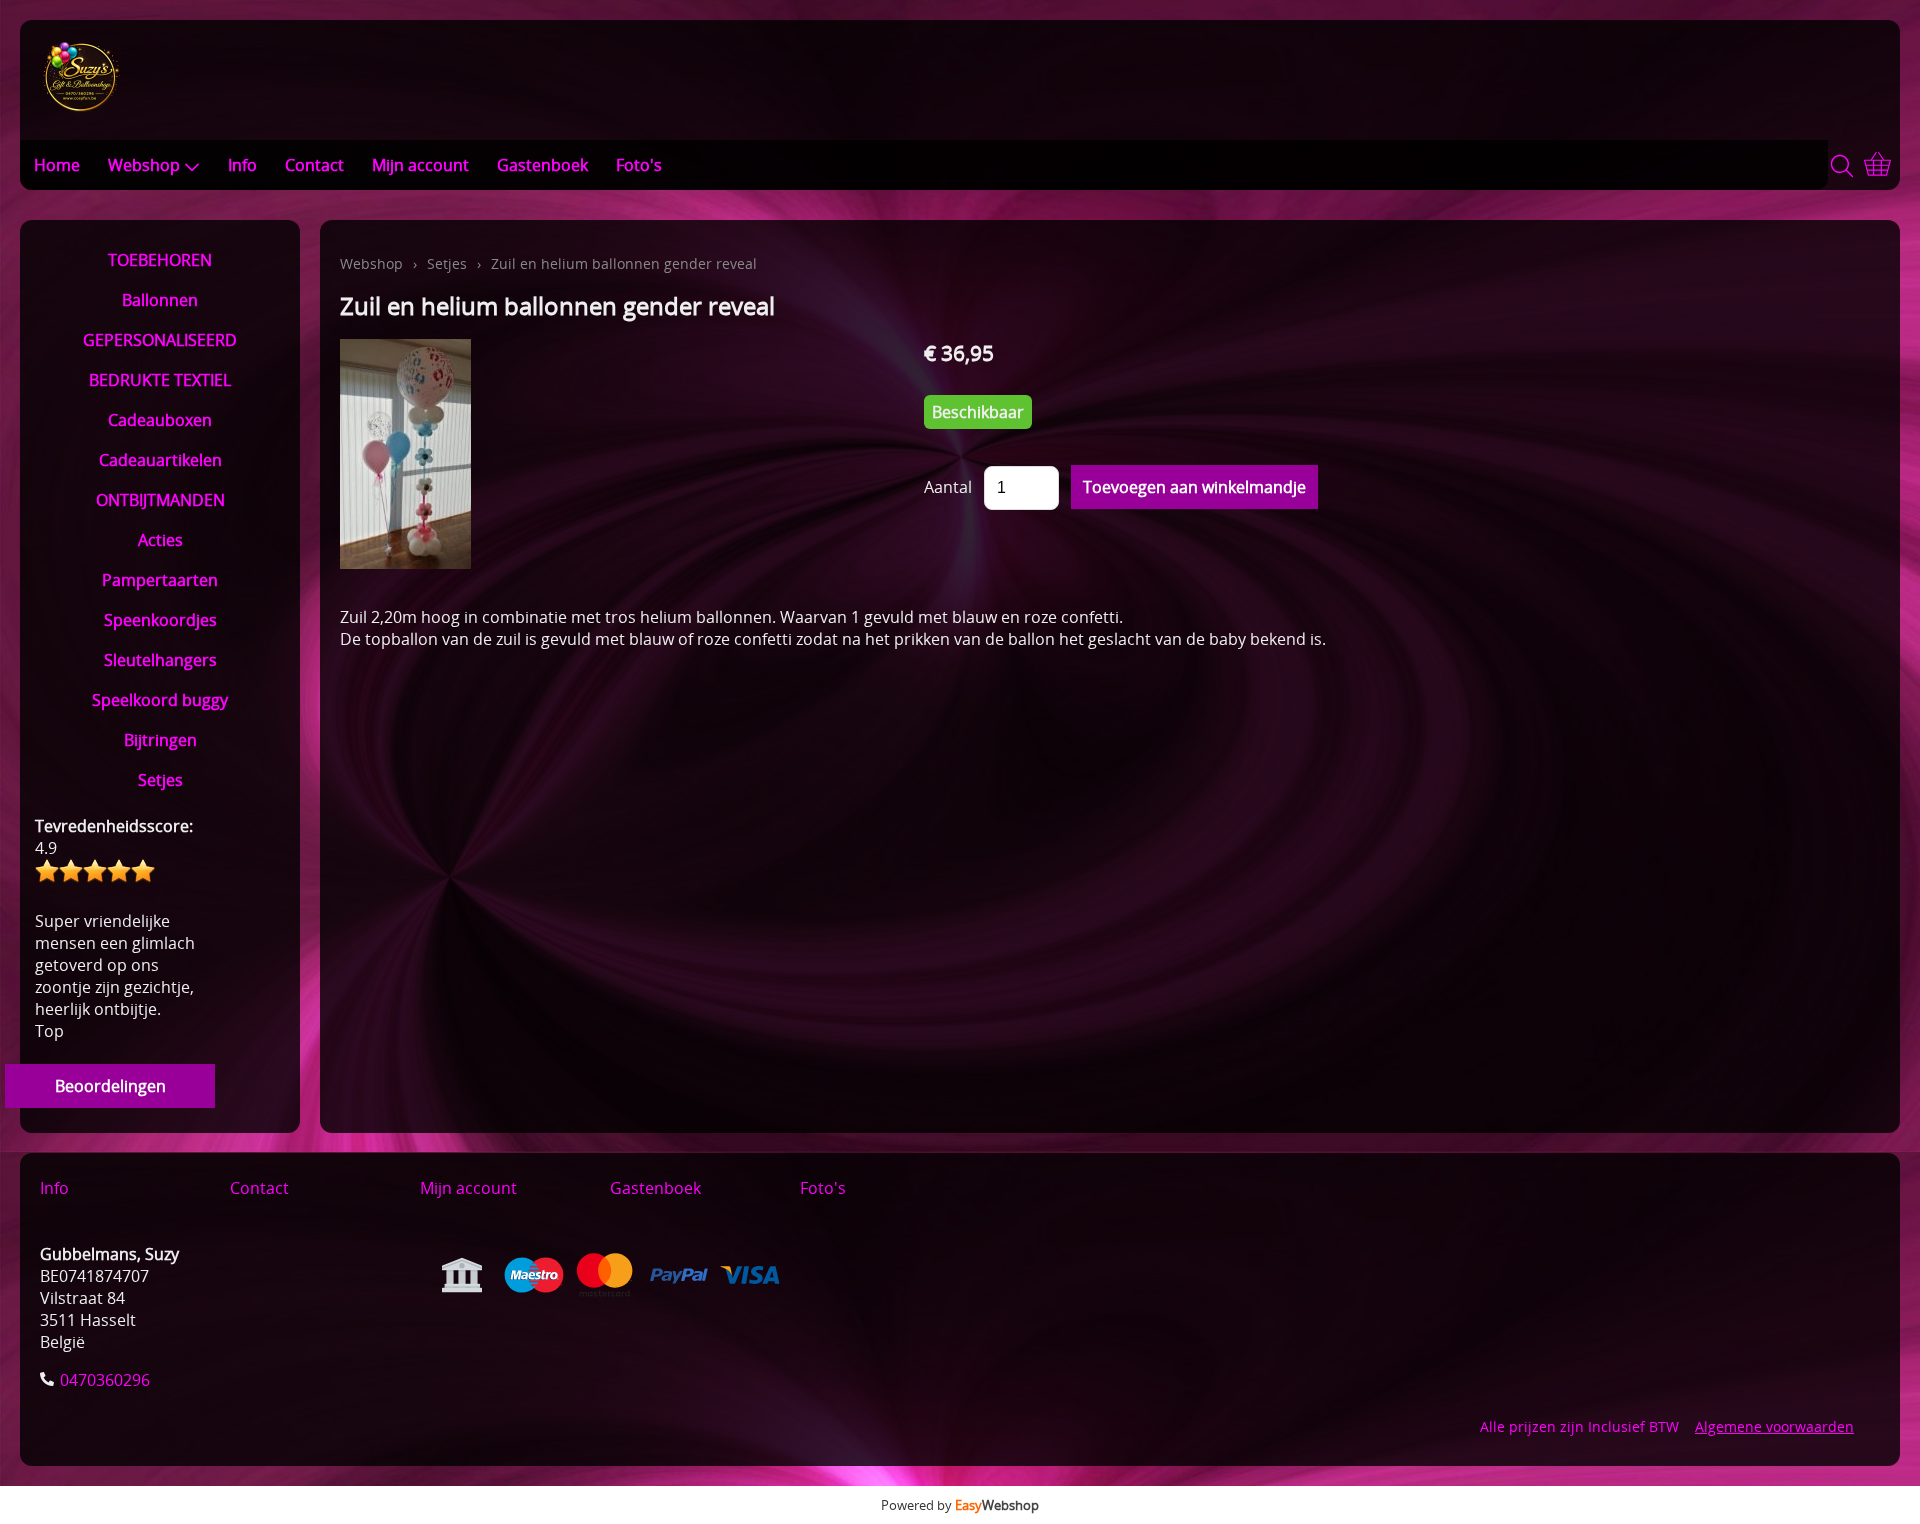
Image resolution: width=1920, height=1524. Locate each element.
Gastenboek (542, 165)
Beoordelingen (110, 1086)
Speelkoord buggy (160, 700)
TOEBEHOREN (160, 260)
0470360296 (105, 1380)
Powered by (960, 1505)
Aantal (948, 487)
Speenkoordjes (160, 620)
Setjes (160, 780)
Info (242, 165)
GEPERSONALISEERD (160, 340)
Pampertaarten (160, 580)
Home (57, 165)
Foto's (639, 165)
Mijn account (420, 165)
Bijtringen (160, 740)
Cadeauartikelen (160, 460)
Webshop (144, 165)
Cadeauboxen (160, 420)
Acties (160, 540)
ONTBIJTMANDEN (160, 500)
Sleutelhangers (160, 660)
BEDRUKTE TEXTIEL (160, 380)
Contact (314, 165)
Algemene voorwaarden (1774, 1426)
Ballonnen (160, 300)
